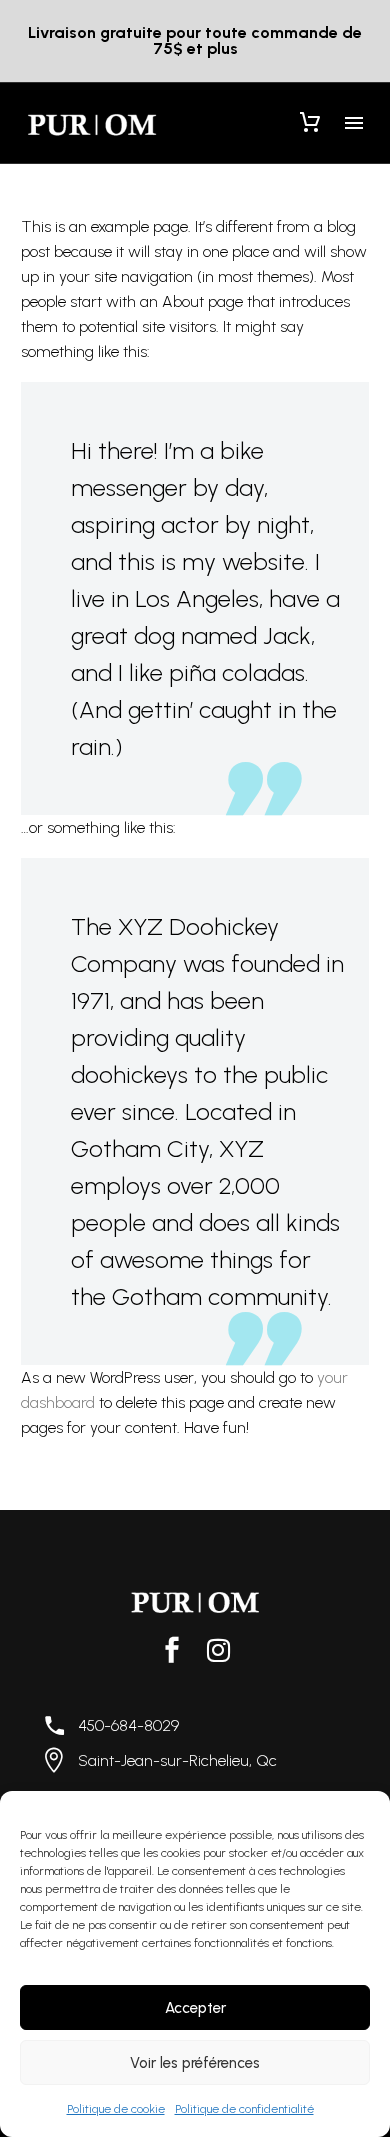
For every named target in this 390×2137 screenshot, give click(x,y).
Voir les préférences (195, 2063)
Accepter (195, 2008)
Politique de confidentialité (244, 2109)
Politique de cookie (116, 2109)
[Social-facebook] (172, 1650)
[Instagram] (218, 1650)
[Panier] (310, 123)
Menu (354, 123)
